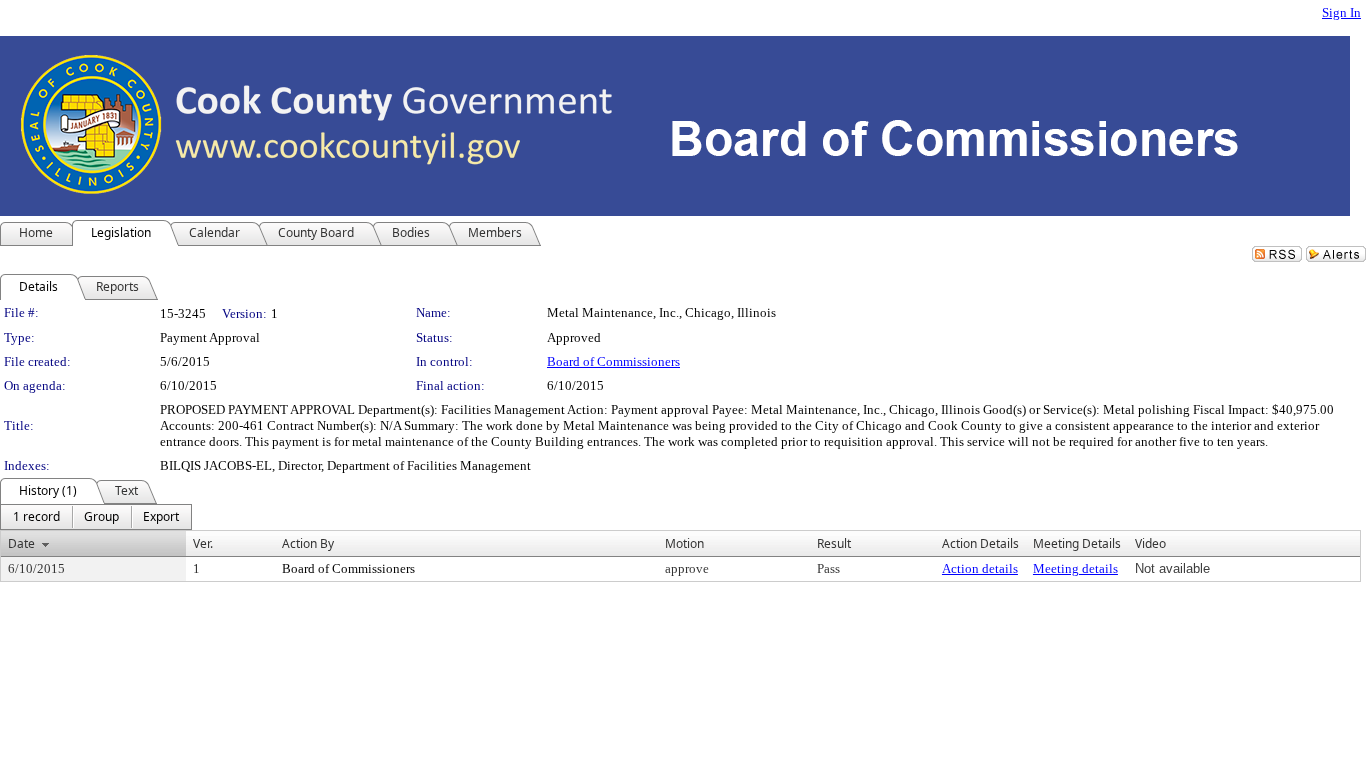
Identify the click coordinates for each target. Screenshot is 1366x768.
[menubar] (96, 517)
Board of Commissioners (613, 361)
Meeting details (1075, 568)
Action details (980, 568)
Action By (308, 543)
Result (834, 543)
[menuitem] (36, 517)
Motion (684, 543)
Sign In (1341, 12)
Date (21, 543)
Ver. (203, 543)
